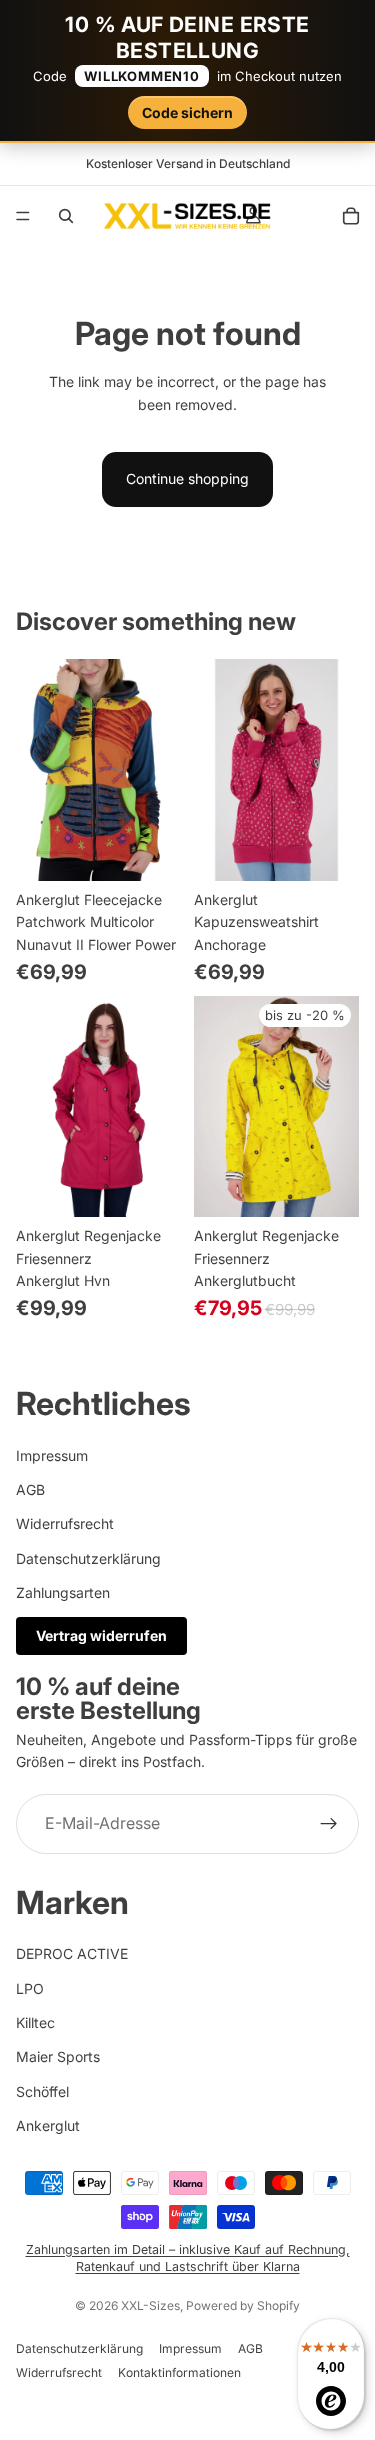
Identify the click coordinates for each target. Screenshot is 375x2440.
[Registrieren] (329, 1824)
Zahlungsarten (63, 1592)
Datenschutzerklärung (88, 1558)
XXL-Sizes (150, 2305)
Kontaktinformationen (179, 2372)
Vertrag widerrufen (101, 1635)
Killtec (35, 2022)
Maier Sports (58, 2056)
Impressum (52, 1455)
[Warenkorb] (351, 216)
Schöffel (42, 2091)
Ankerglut (48, 2125)
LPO (30, 1988)
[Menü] (23, 216)
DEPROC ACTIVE (72, 1953)
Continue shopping (187, 478)
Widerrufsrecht (65, 1523)
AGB (30, 1489)
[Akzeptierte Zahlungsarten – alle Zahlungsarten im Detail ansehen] (187, 2200)
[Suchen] (66, 216)
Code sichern (187, 112)
